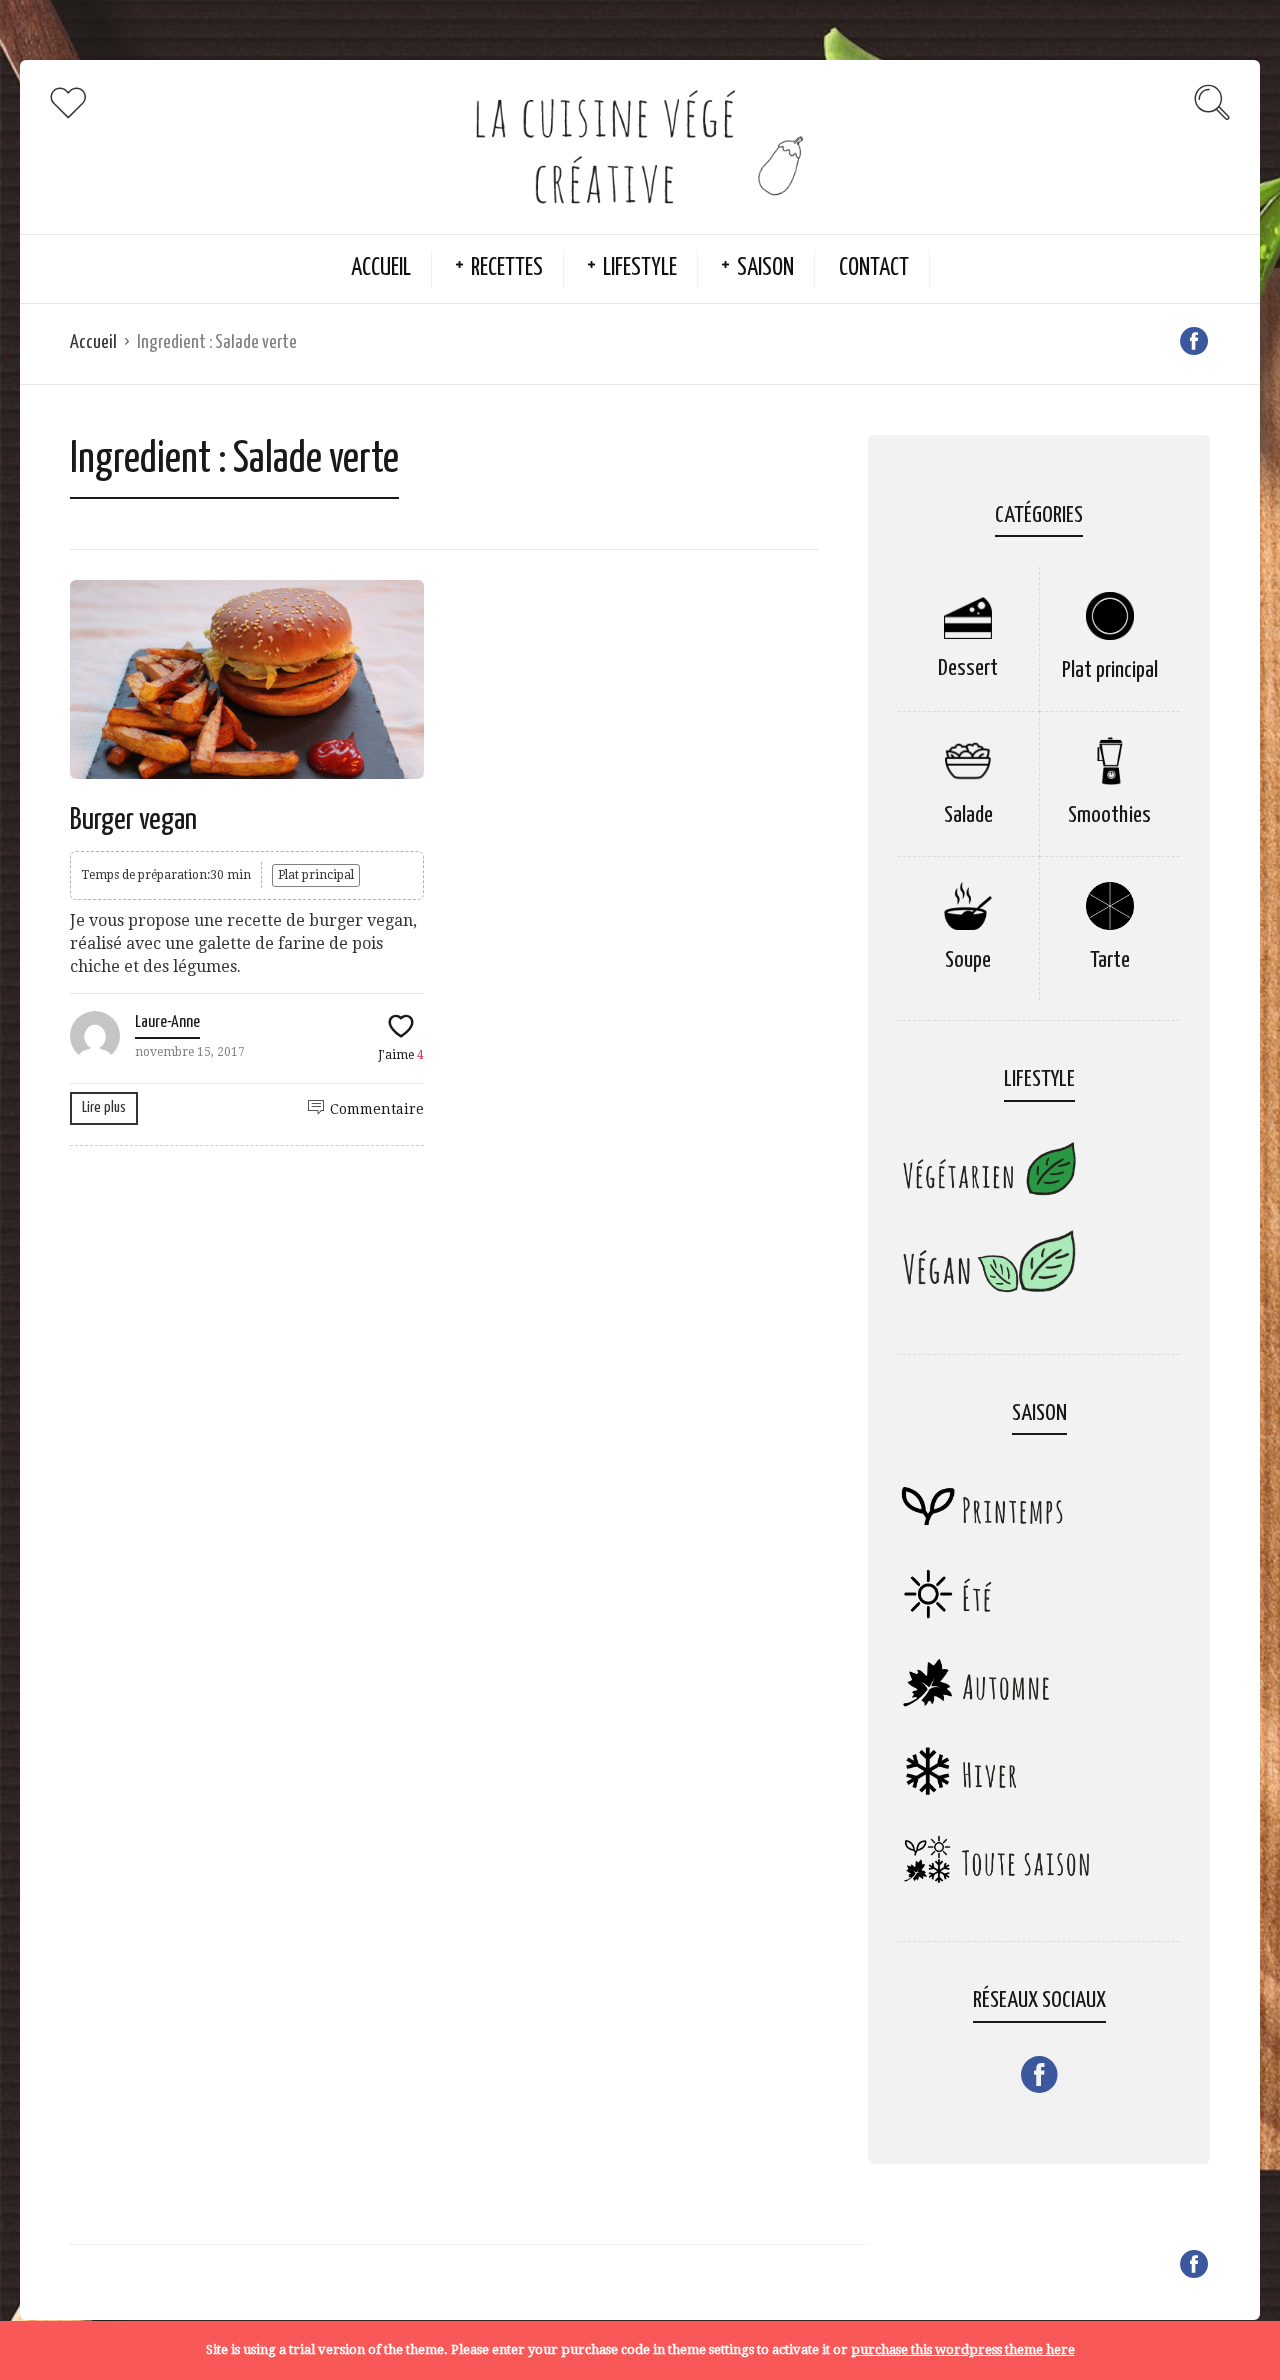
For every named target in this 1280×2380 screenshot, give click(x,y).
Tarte (1110, 960)
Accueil (381, 268)
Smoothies (1109, 815)
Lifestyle (640, 268)
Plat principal (316, 875)
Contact (874, 268)
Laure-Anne (167, 1022)
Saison (765, 268)
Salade (968, 815)
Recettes (507, 268)
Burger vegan (133, 820)
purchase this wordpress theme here (963, 2349)
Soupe (968, 960)
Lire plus (104, 1107)
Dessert (968, 668)
